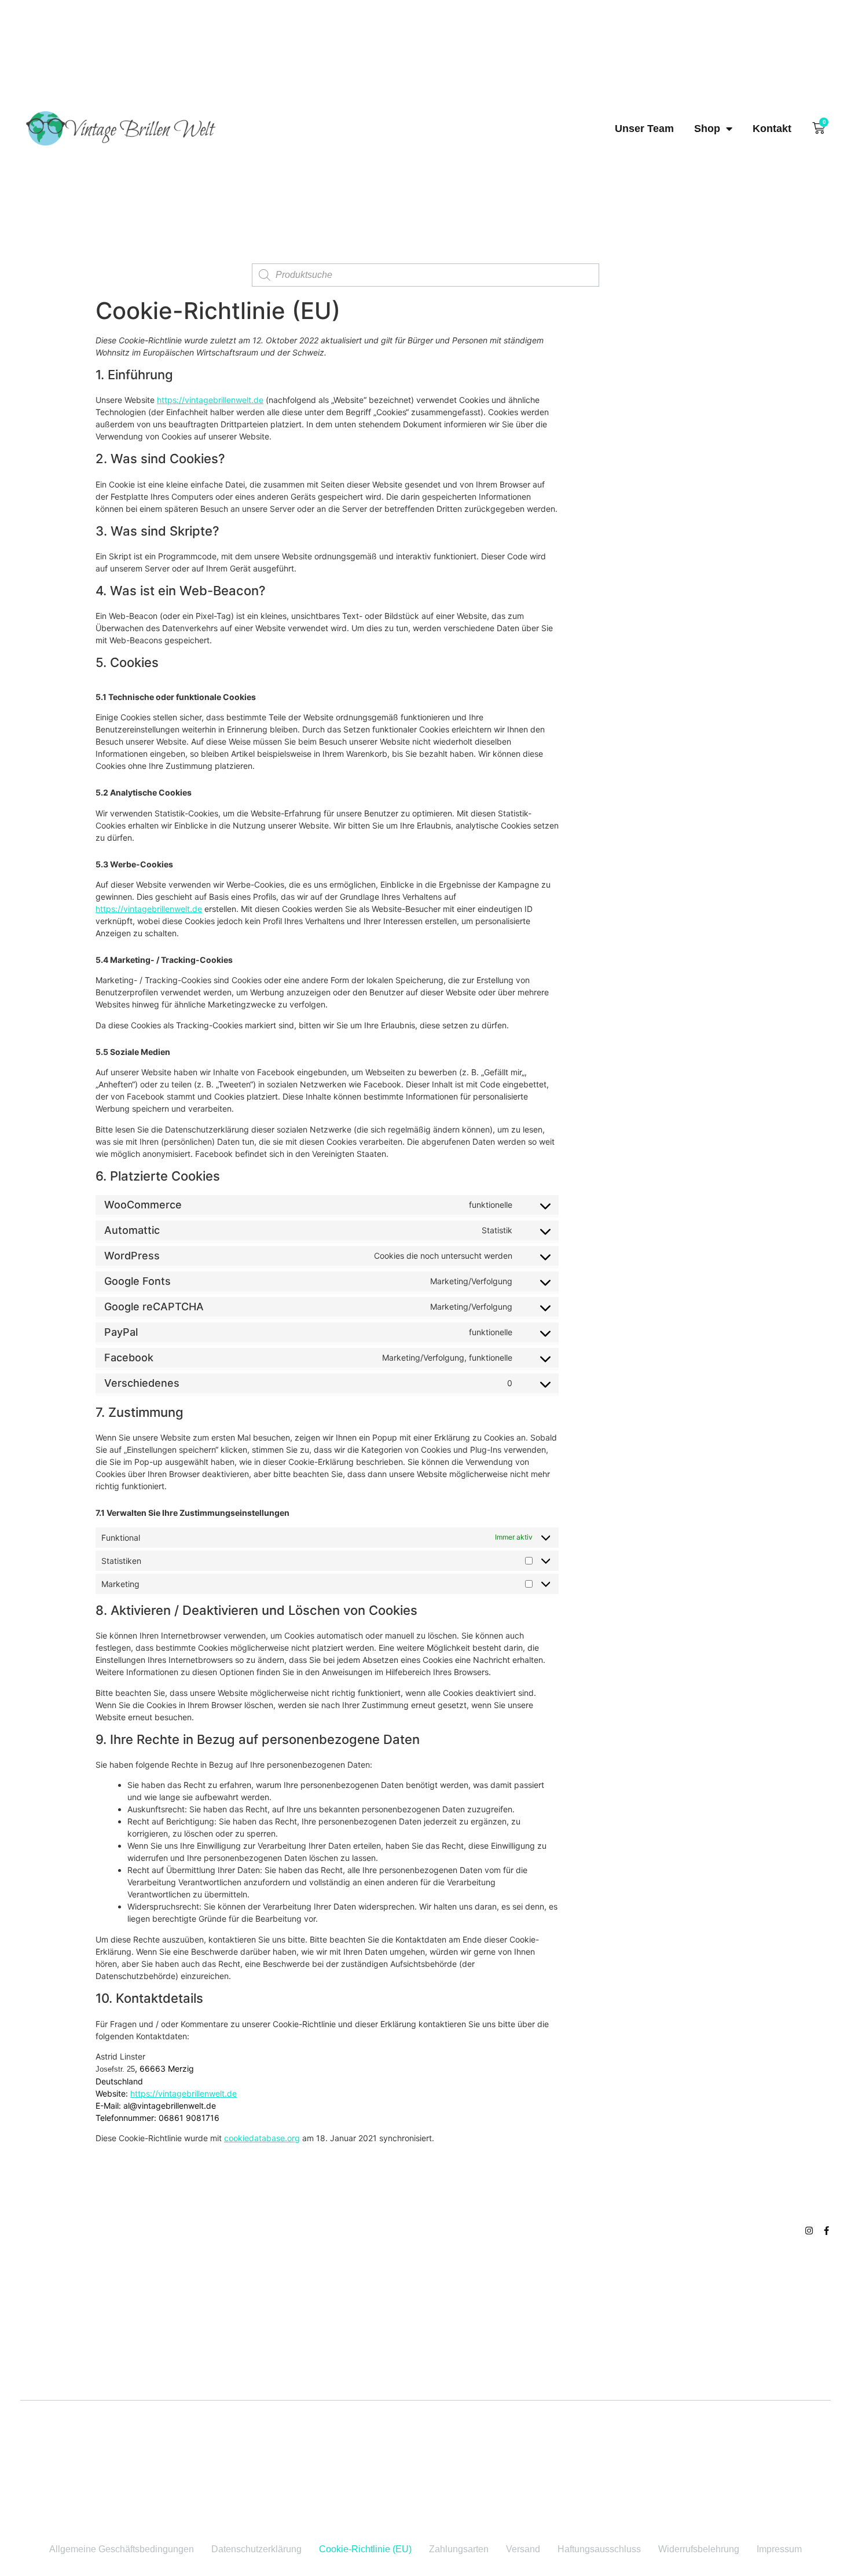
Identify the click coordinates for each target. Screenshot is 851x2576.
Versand (523, 2549)
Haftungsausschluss (599, 2549)
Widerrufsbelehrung (699, 2549)
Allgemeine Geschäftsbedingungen (122, 2549)
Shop (707, 129)
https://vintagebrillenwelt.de (210, 400)
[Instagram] (809, 2231)
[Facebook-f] (826, 2231)
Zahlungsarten (459, 2549)
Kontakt (772, 129)
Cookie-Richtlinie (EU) (365, 2549)
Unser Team (644, 129)
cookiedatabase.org (262, 2138)
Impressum (779, 2549)
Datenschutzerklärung (256, 2549)
